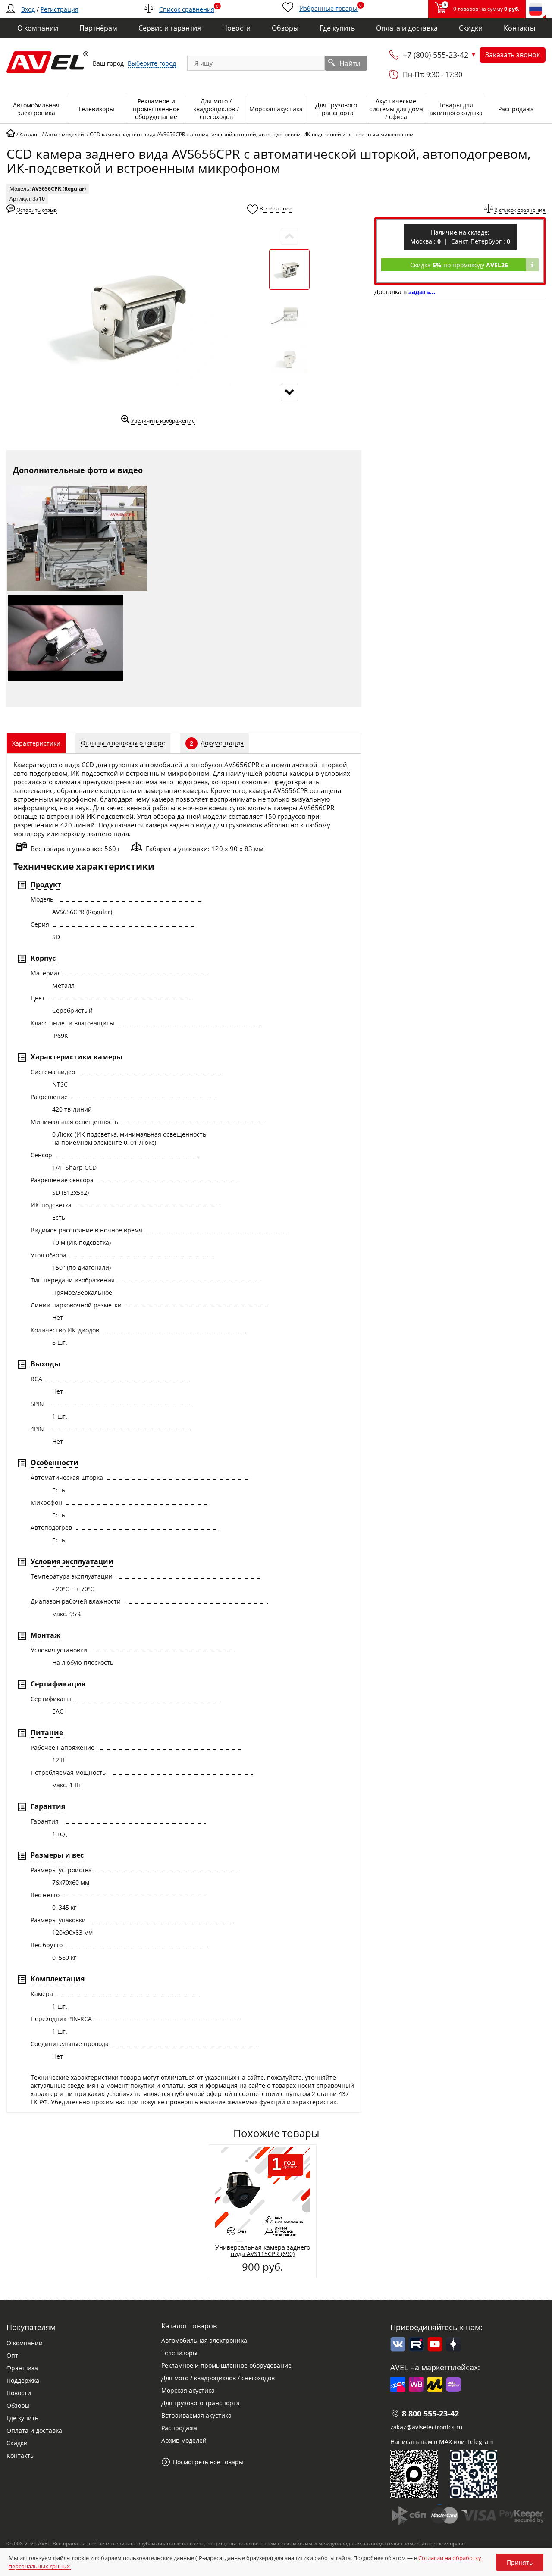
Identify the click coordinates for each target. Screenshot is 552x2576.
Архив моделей (184, 2440)
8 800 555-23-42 (430, 2413)
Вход (28, 9)
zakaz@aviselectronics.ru (427, 2427)
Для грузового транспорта (201, 2403)
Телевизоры (179, 2353)
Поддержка (23, 2380)
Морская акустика (188, 2390)
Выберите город (152, 63)
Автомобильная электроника (204, 2340)
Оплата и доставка (34, 2430)
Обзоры (18, 2405)
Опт (12, 2355)
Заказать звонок (513, 55)
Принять (520, 2562)
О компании (25, 2343)
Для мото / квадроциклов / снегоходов (218, 2378)
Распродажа (179, 2428)
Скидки (17, 2443)
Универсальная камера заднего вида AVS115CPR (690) (263, 2250)
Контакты (21, 2455)
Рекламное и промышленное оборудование (226, 2365)
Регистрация (60, 9)
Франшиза (22, 2368)
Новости (19, 2393)
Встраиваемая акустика (196, 2415)
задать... (422, 292)
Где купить (22, 2418)
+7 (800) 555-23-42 (436, 55)
